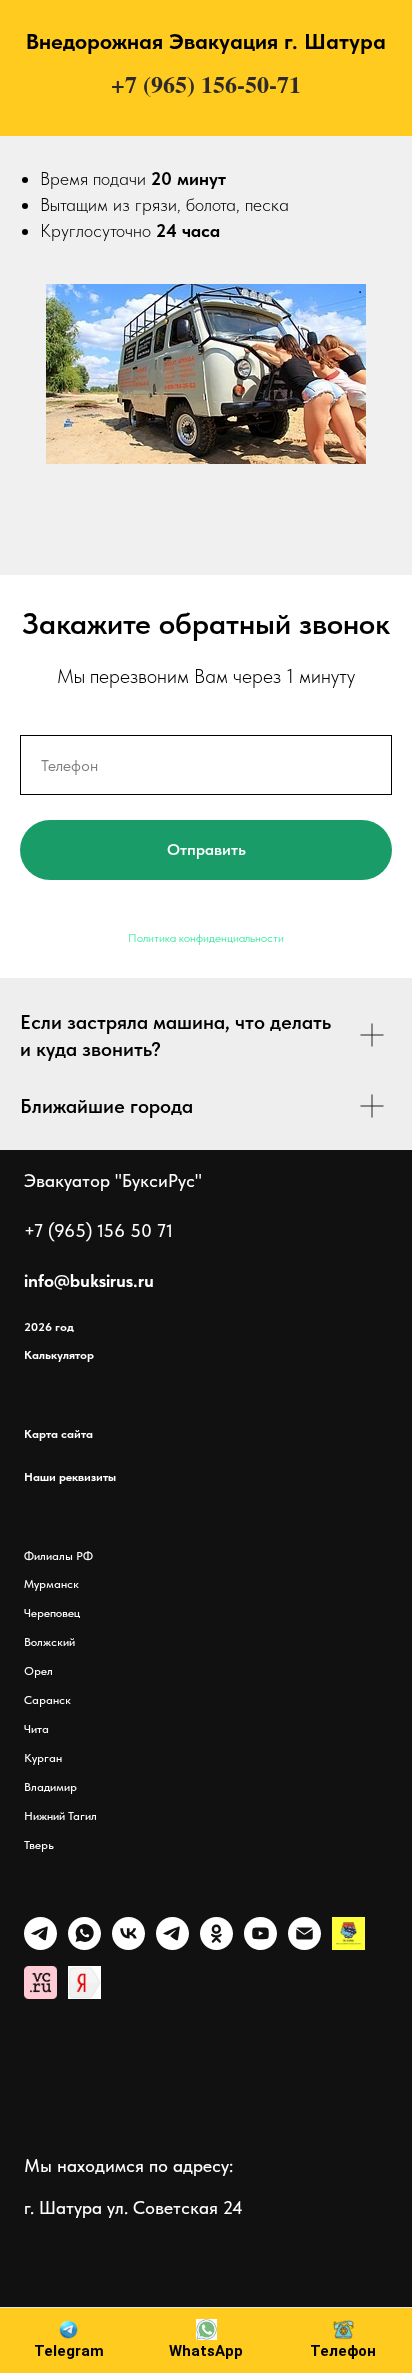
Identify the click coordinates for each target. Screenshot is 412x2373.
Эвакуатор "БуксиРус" (113, 1180)
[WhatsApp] (84, 1944)
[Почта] (304, 1944)
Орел (40, 1671)
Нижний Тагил (60, 1816)
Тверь (40, 1845)
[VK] (128, 1944)
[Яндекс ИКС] (84, 1993)
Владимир (52, 1787)
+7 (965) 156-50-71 (206, 83)
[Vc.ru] (40, 1993)
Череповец (52, 1613)
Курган (44, 1758)
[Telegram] (40, 1944)
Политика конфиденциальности (206, 938)
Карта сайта (58, 1434)
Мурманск (53, 1584)
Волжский (51, 1642)
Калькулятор (59, 1355)
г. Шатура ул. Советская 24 (133, 2207)
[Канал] (172, 1944)
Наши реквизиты (70, 1477)
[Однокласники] (216, 1944)
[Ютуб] (260, 1944)
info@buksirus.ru (89, 1280)
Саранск (49, 1700)
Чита (38, 1729)
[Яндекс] (348, 1944)
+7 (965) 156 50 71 (98, 1230)
